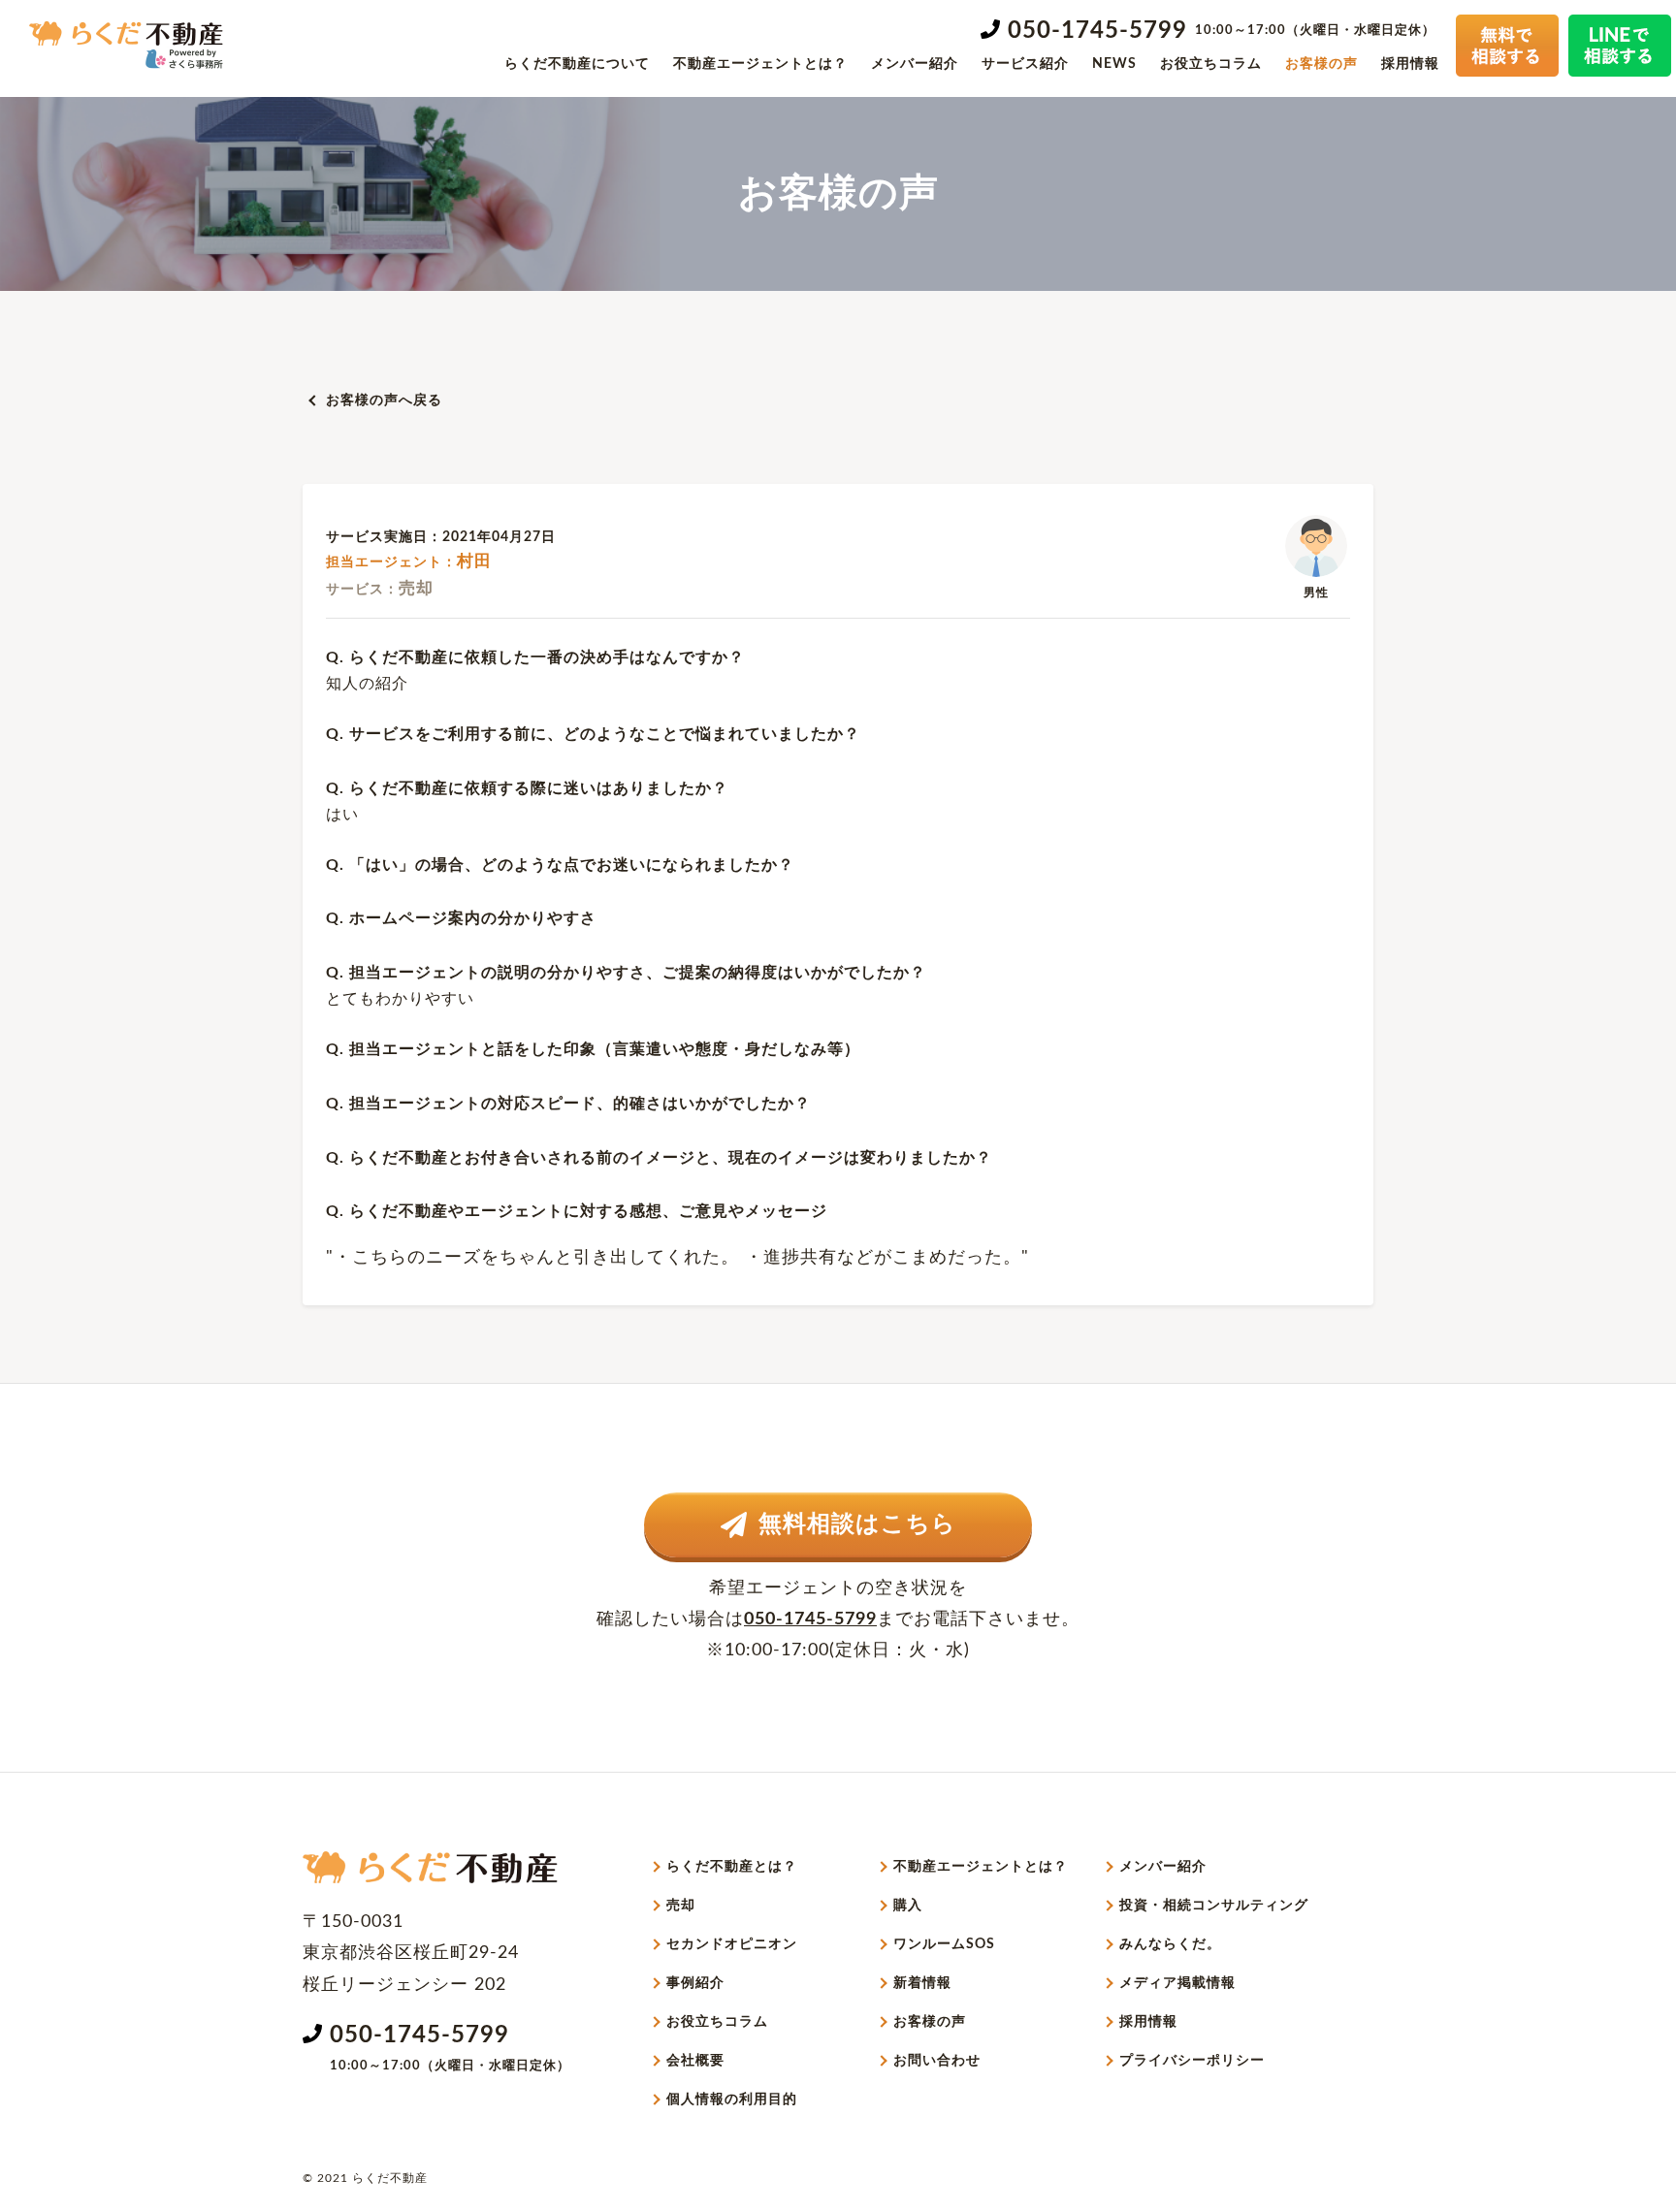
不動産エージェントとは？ (760, 64)
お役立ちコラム (1211, 64)
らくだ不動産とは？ (732, 1867)
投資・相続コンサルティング (1214, 1906)
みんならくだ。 (1170, 1944)
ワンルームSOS (944, 1944)
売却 (681, 1906)
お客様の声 (1321, 64)
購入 (908, 1906)
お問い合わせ (937, 2061)
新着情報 (922, 1983)
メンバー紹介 (915, 64)
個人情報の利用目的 (732, 2100)
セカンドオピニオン (732, 1944)
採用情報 (1410, 64)
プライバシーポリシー (1192, 2061)
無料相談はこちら (857, 1524)
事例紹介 (695, 1983)
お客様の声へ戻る (384, 401)
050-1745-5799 (1097, 31)
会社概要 (695, 2061)
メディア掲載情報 (1177, 1983)
